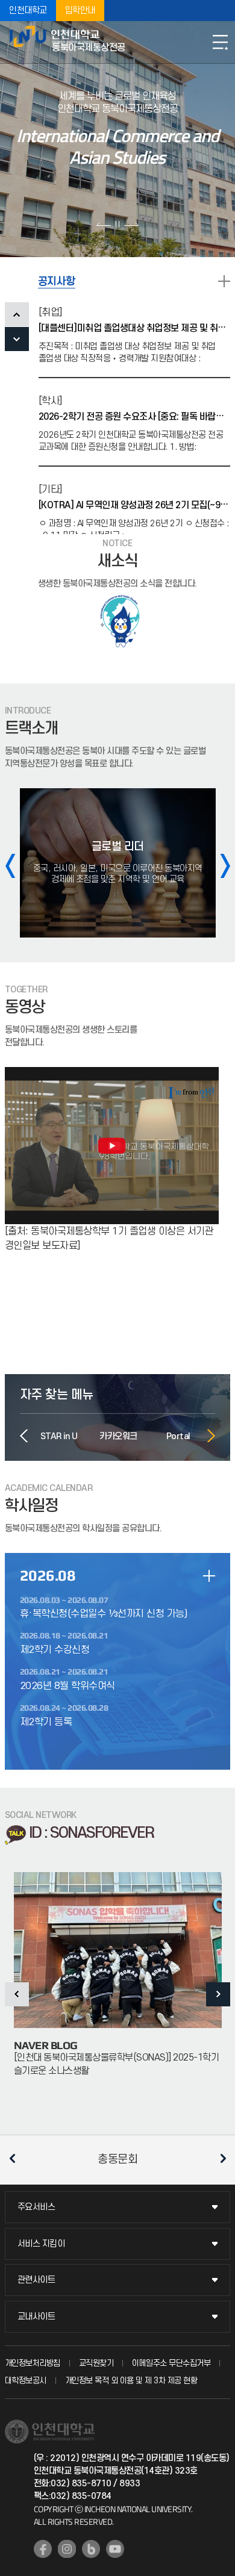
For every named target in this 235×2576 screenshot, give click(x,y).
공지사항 (57, 282)
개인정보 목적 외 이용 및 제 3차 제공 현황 (131, 2381)
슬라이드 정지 (117, 224)
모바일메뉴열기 (220, 42)
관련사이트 (36, 2280)
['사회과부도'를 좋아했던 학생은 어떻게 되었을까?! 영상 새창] (112, 1074)
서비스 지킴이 (41, 2244)
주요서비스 (36, 2207)
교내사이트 (36, 2317)
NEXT (17, 339)
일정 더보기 (209, 1576)
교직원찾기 (96, 2363)
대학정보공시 (26, 2381)
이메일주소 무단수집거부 (171, 2363)
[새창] (43, 2549)
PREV (17, 314)
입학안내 (80, 11)
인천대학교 (28, 11)
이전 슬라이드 (104, 224)
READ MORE (224, 281)
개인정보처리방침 (33, 2363)
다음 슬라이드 (131, 224)
